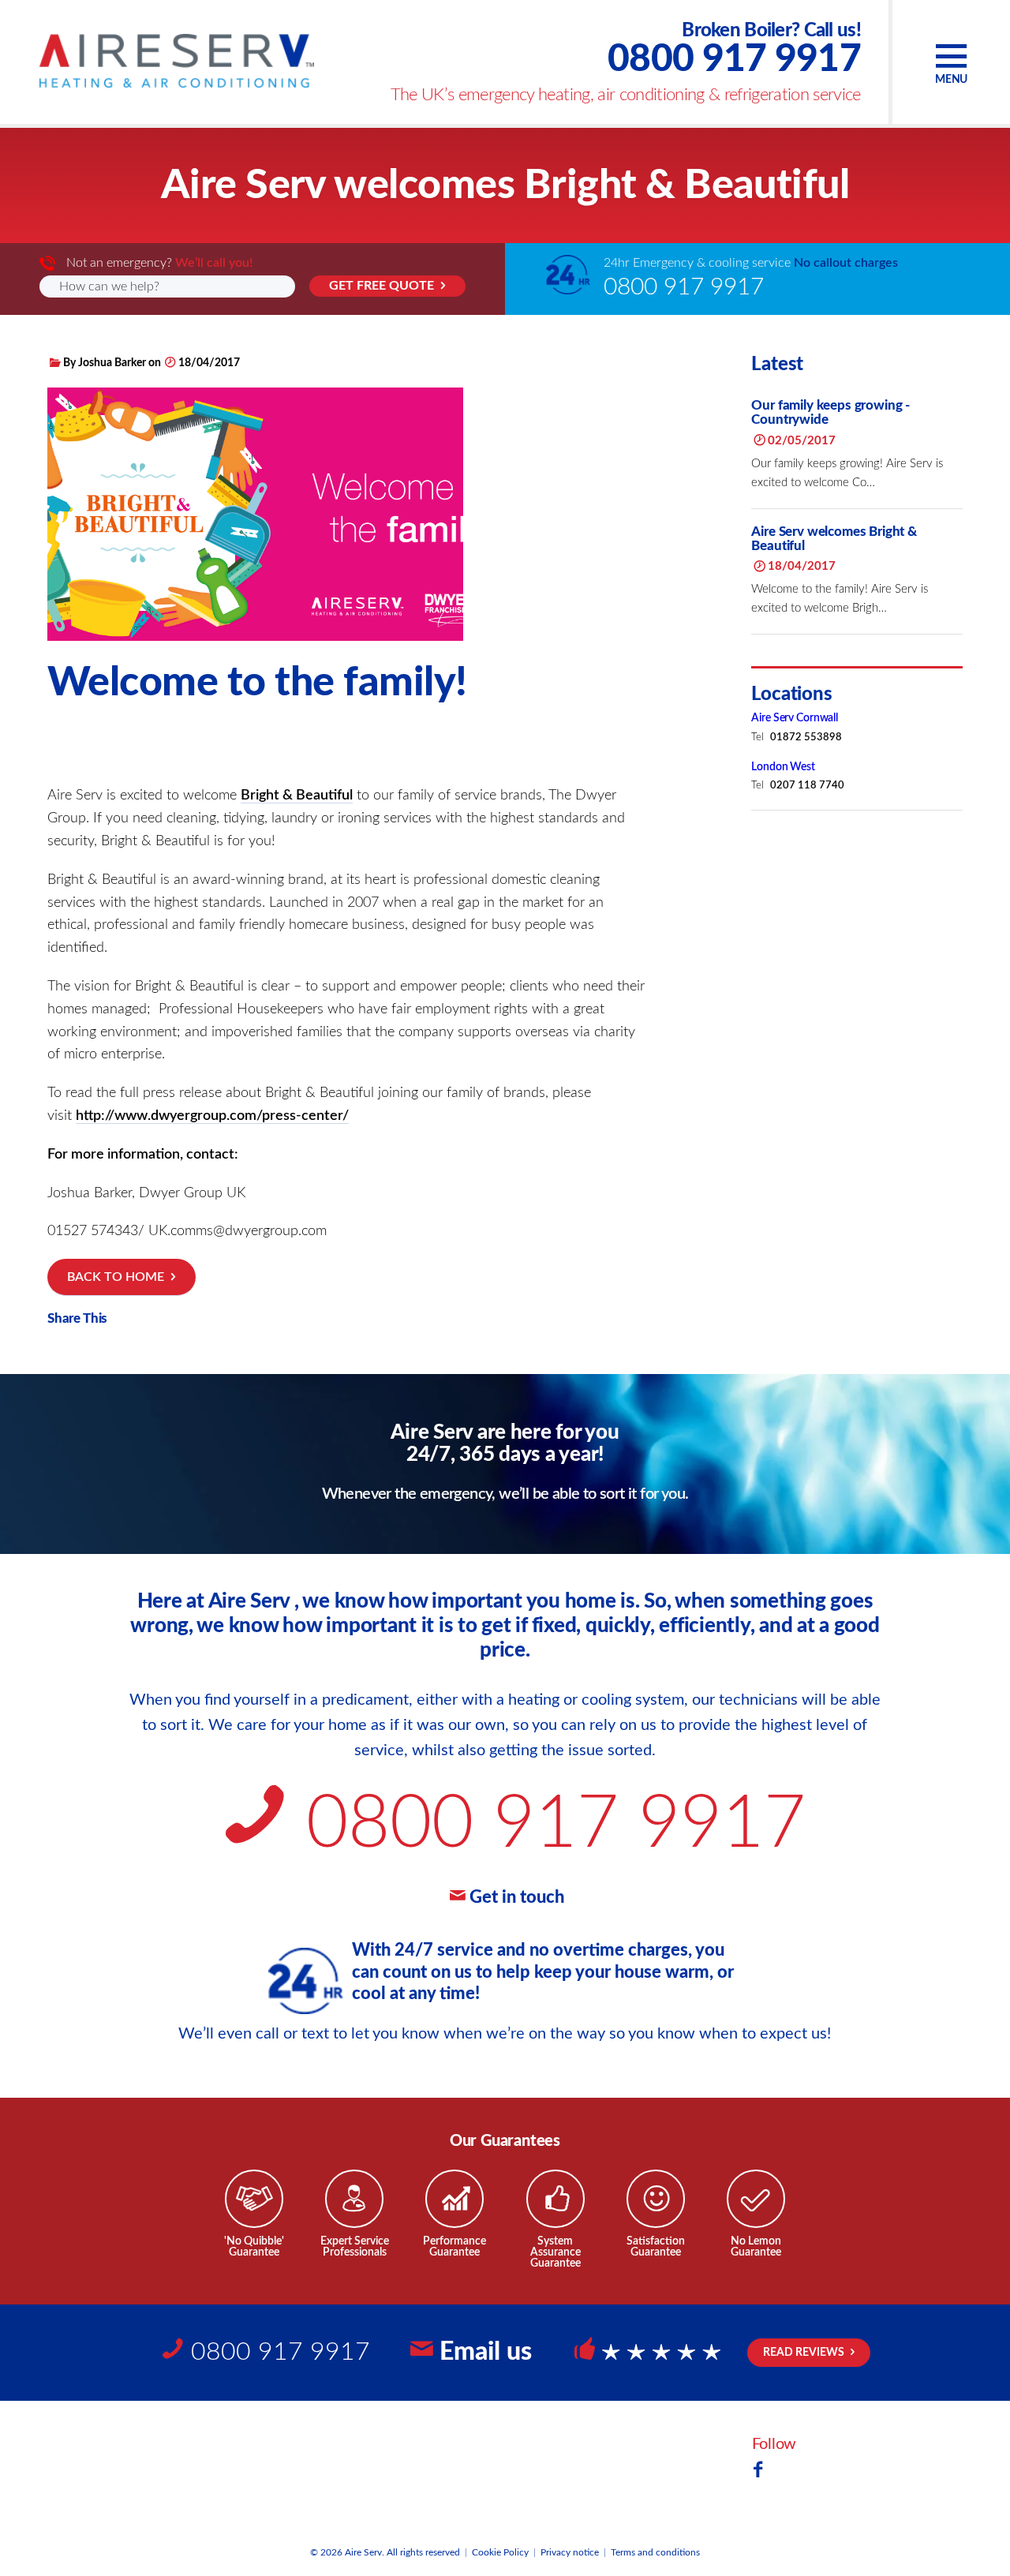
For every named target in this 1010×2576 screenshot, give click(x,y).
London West (783, 767)
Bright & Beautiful (297, 796)
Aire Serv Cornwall (794, 719)
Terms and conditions (655, 2552)
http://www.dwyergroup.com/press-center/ (212, 1116)
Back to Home (116, 1277)
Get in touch (517, 1897)
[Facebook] (758, 2471)
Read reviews (804, 2353)
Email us (486, 2352)
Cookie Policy (500, 2552)
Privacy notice (570, 2552)
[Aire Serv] (177, 61)
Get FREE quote (382, 286)
